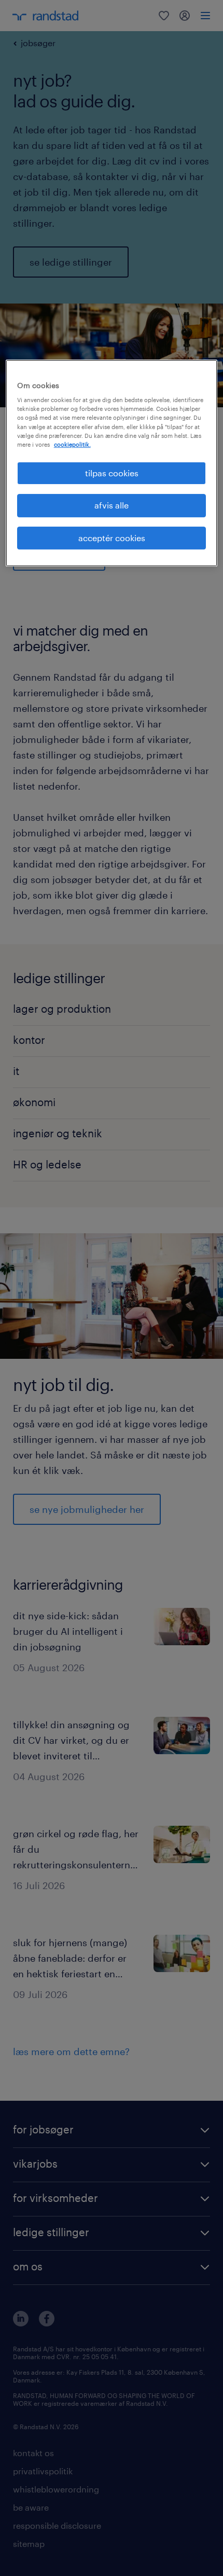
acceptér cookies (112, 538)
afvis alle (112, 505)
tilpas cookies (112, 473)
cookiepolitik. (72, 444)
